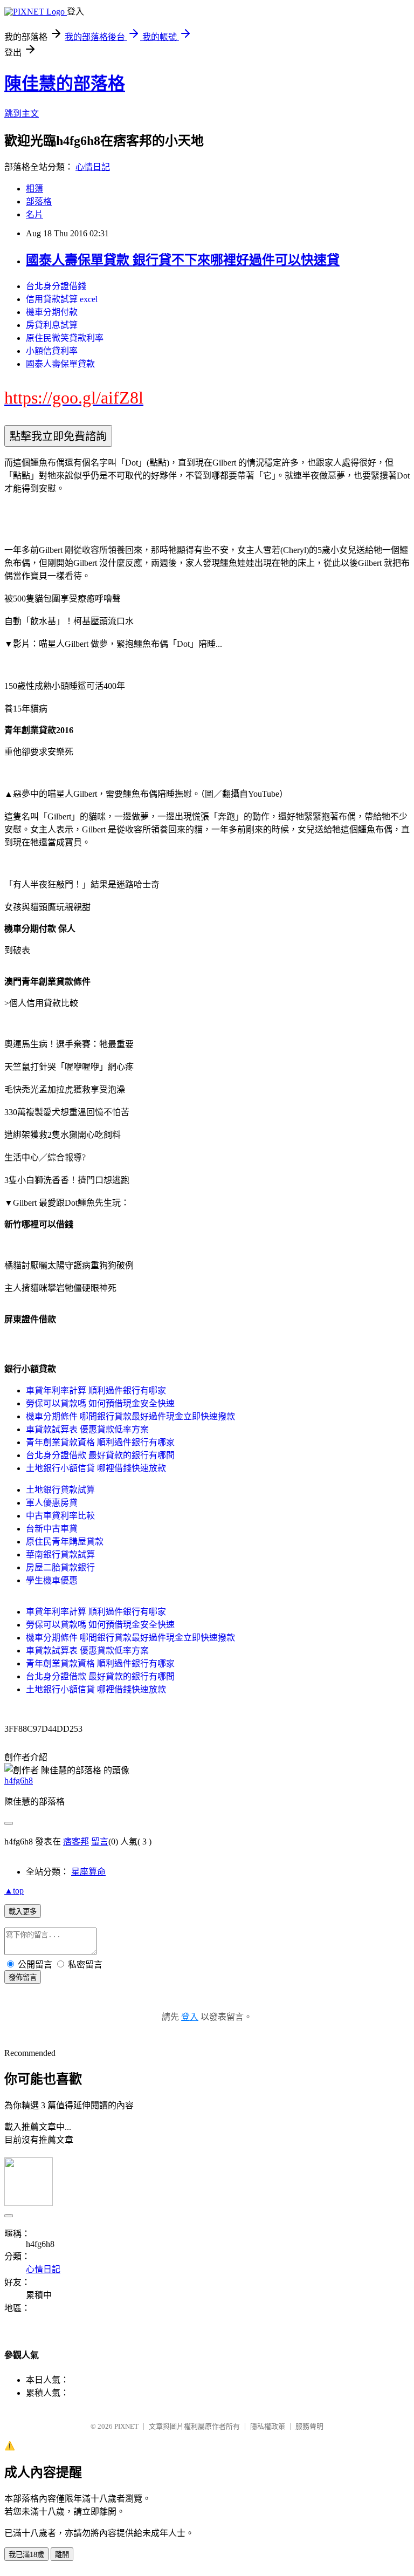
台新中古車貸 (52, 1529)
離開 (62, 2555)
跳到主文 (22, 114)
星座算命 (88, 1872)
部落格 (39, 201)
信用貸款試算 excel (62, 299)
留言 (100, 1842)
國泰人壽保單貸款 (60, 364)
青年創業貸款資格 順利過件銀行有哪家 (100, 1442)
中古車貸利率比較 (60, 1516)
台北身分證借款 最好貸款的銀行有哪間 (100, 1455)
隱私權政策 (268, 2426)
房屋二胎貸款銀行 (60, 1567)
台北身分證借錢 (56, 286)
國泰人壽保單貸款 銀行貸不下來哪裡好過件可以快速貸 (183, 260)
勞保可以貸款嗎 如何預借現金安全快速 (100, 1403)
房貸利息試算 (52, 325)
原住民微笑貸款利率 (65, 338)
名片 (34, 214)
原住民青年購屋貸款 (65, 1542)
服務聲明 (309, 2426)
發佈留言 (23, 1977)
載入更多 (23, 1912)
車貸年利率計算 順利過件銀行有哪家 (96, 1391)
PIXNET (126, 2426)
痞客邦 (76, 1842)
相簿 (34, 189)
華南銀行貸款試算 (60, 1555)
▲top (14, 1891)
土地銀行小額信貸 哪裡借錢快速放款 (96, 1468)
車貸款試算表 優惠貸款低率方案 (87, 1429)
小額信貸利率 (52, 351)
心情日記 (93, 167)
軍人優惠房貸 (52, 1503)
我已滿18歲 (26, 2555)
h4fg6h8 (19, 1781)
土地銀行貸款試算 (60, 1490)
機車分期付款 (52, 312)
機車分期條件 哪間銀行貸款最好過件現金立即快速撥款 (130, 1416)
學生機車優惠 (52, 1580)
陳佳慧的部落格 (65, 84)
